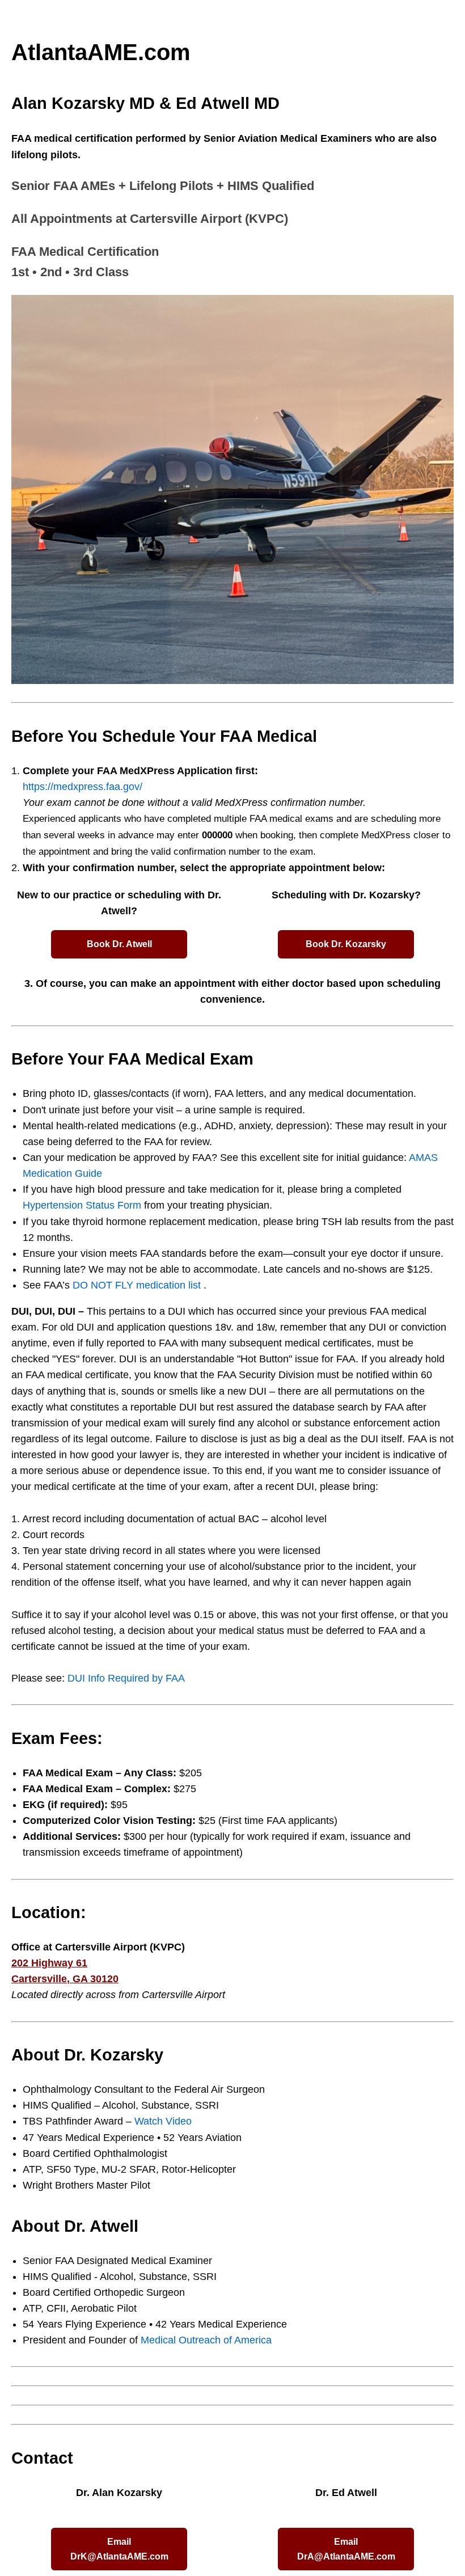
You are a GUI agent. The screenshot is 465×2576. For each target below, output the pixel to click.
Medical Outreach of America (206, 2340)
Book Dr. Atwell (119, 944)
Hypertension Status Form (82, 1205)
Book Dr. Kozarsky (346, 944)
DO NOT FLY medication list (138, 1285)
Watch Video (163, 2121)
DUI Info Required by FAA (126, 1678)
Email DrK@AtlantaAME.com (119, 2549)
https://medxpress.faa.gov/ (83, 787)
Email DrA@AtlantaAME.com (346, 2549)
